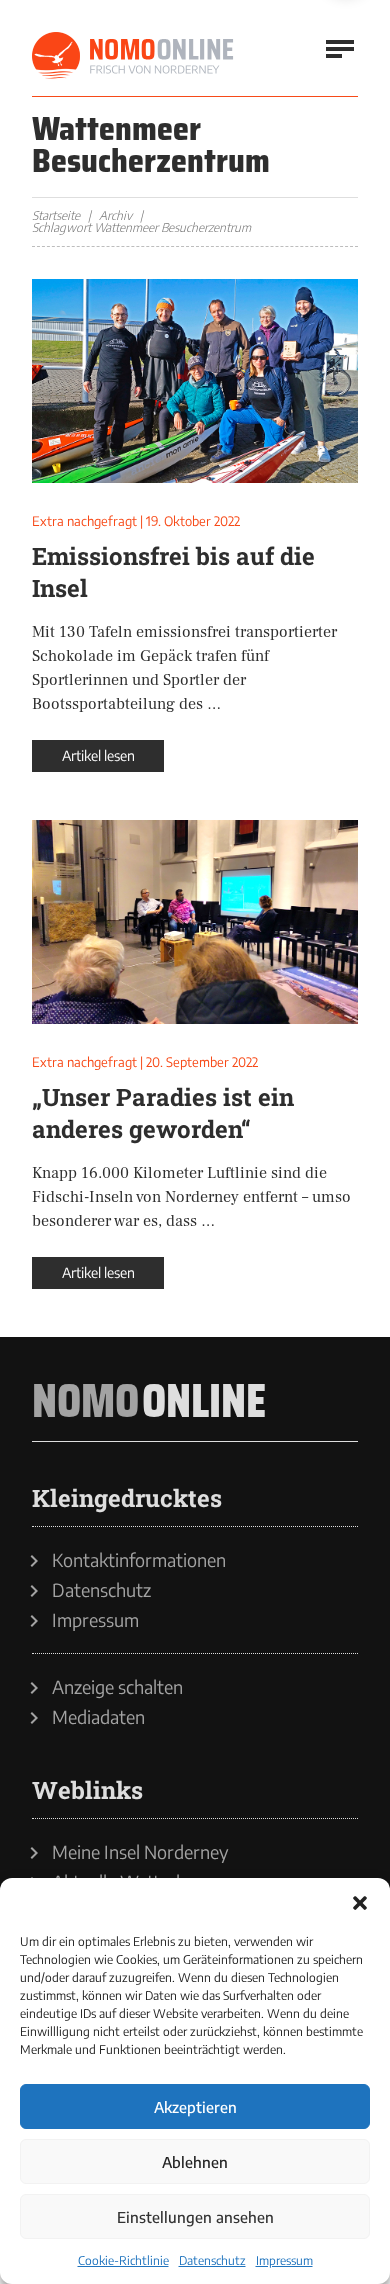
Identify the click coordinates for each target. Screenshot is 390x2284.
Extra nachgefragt (84, 521)
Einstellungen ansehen (195, 2217)
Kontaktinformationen (139, 1560)
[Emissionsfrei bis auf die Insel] (195, 381)
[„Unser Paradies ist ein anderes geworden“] (195, 922)
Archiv (115, 215)
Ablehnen (195, 2162)
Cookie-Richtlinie (123, 2260)
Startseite (56, 215)
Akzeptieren (195, 2107)
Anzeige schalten (117, 1687)
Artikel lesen (98, 755)
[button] (360, 1903)
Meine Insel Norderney (140, 1852)
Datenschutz (212, 2260)
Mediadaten (98, 1717)
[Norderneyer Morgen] (134, 56)
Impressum (284, 2260)
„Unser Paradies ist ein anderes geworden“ (163, 1113)
